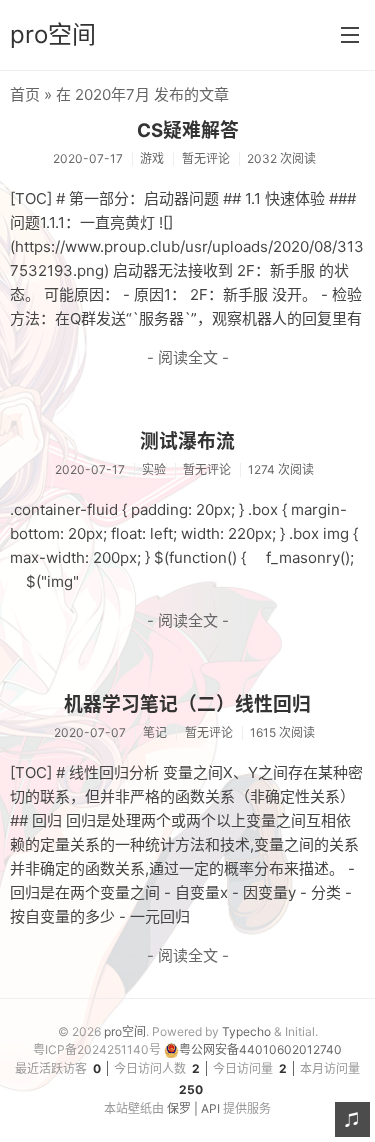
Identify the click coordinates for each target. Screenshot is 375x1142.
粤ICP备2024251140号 (97, 1049)
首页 (25, 94)
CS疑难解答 (188, 130)
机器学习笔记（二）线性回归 (187, 704)
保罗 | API (193, 1108)
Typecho (246, 1031)
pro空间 (53, 34)
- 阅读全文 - (188, 357)
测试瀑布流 (187, 441)
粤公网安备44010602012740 (260, 1049)
